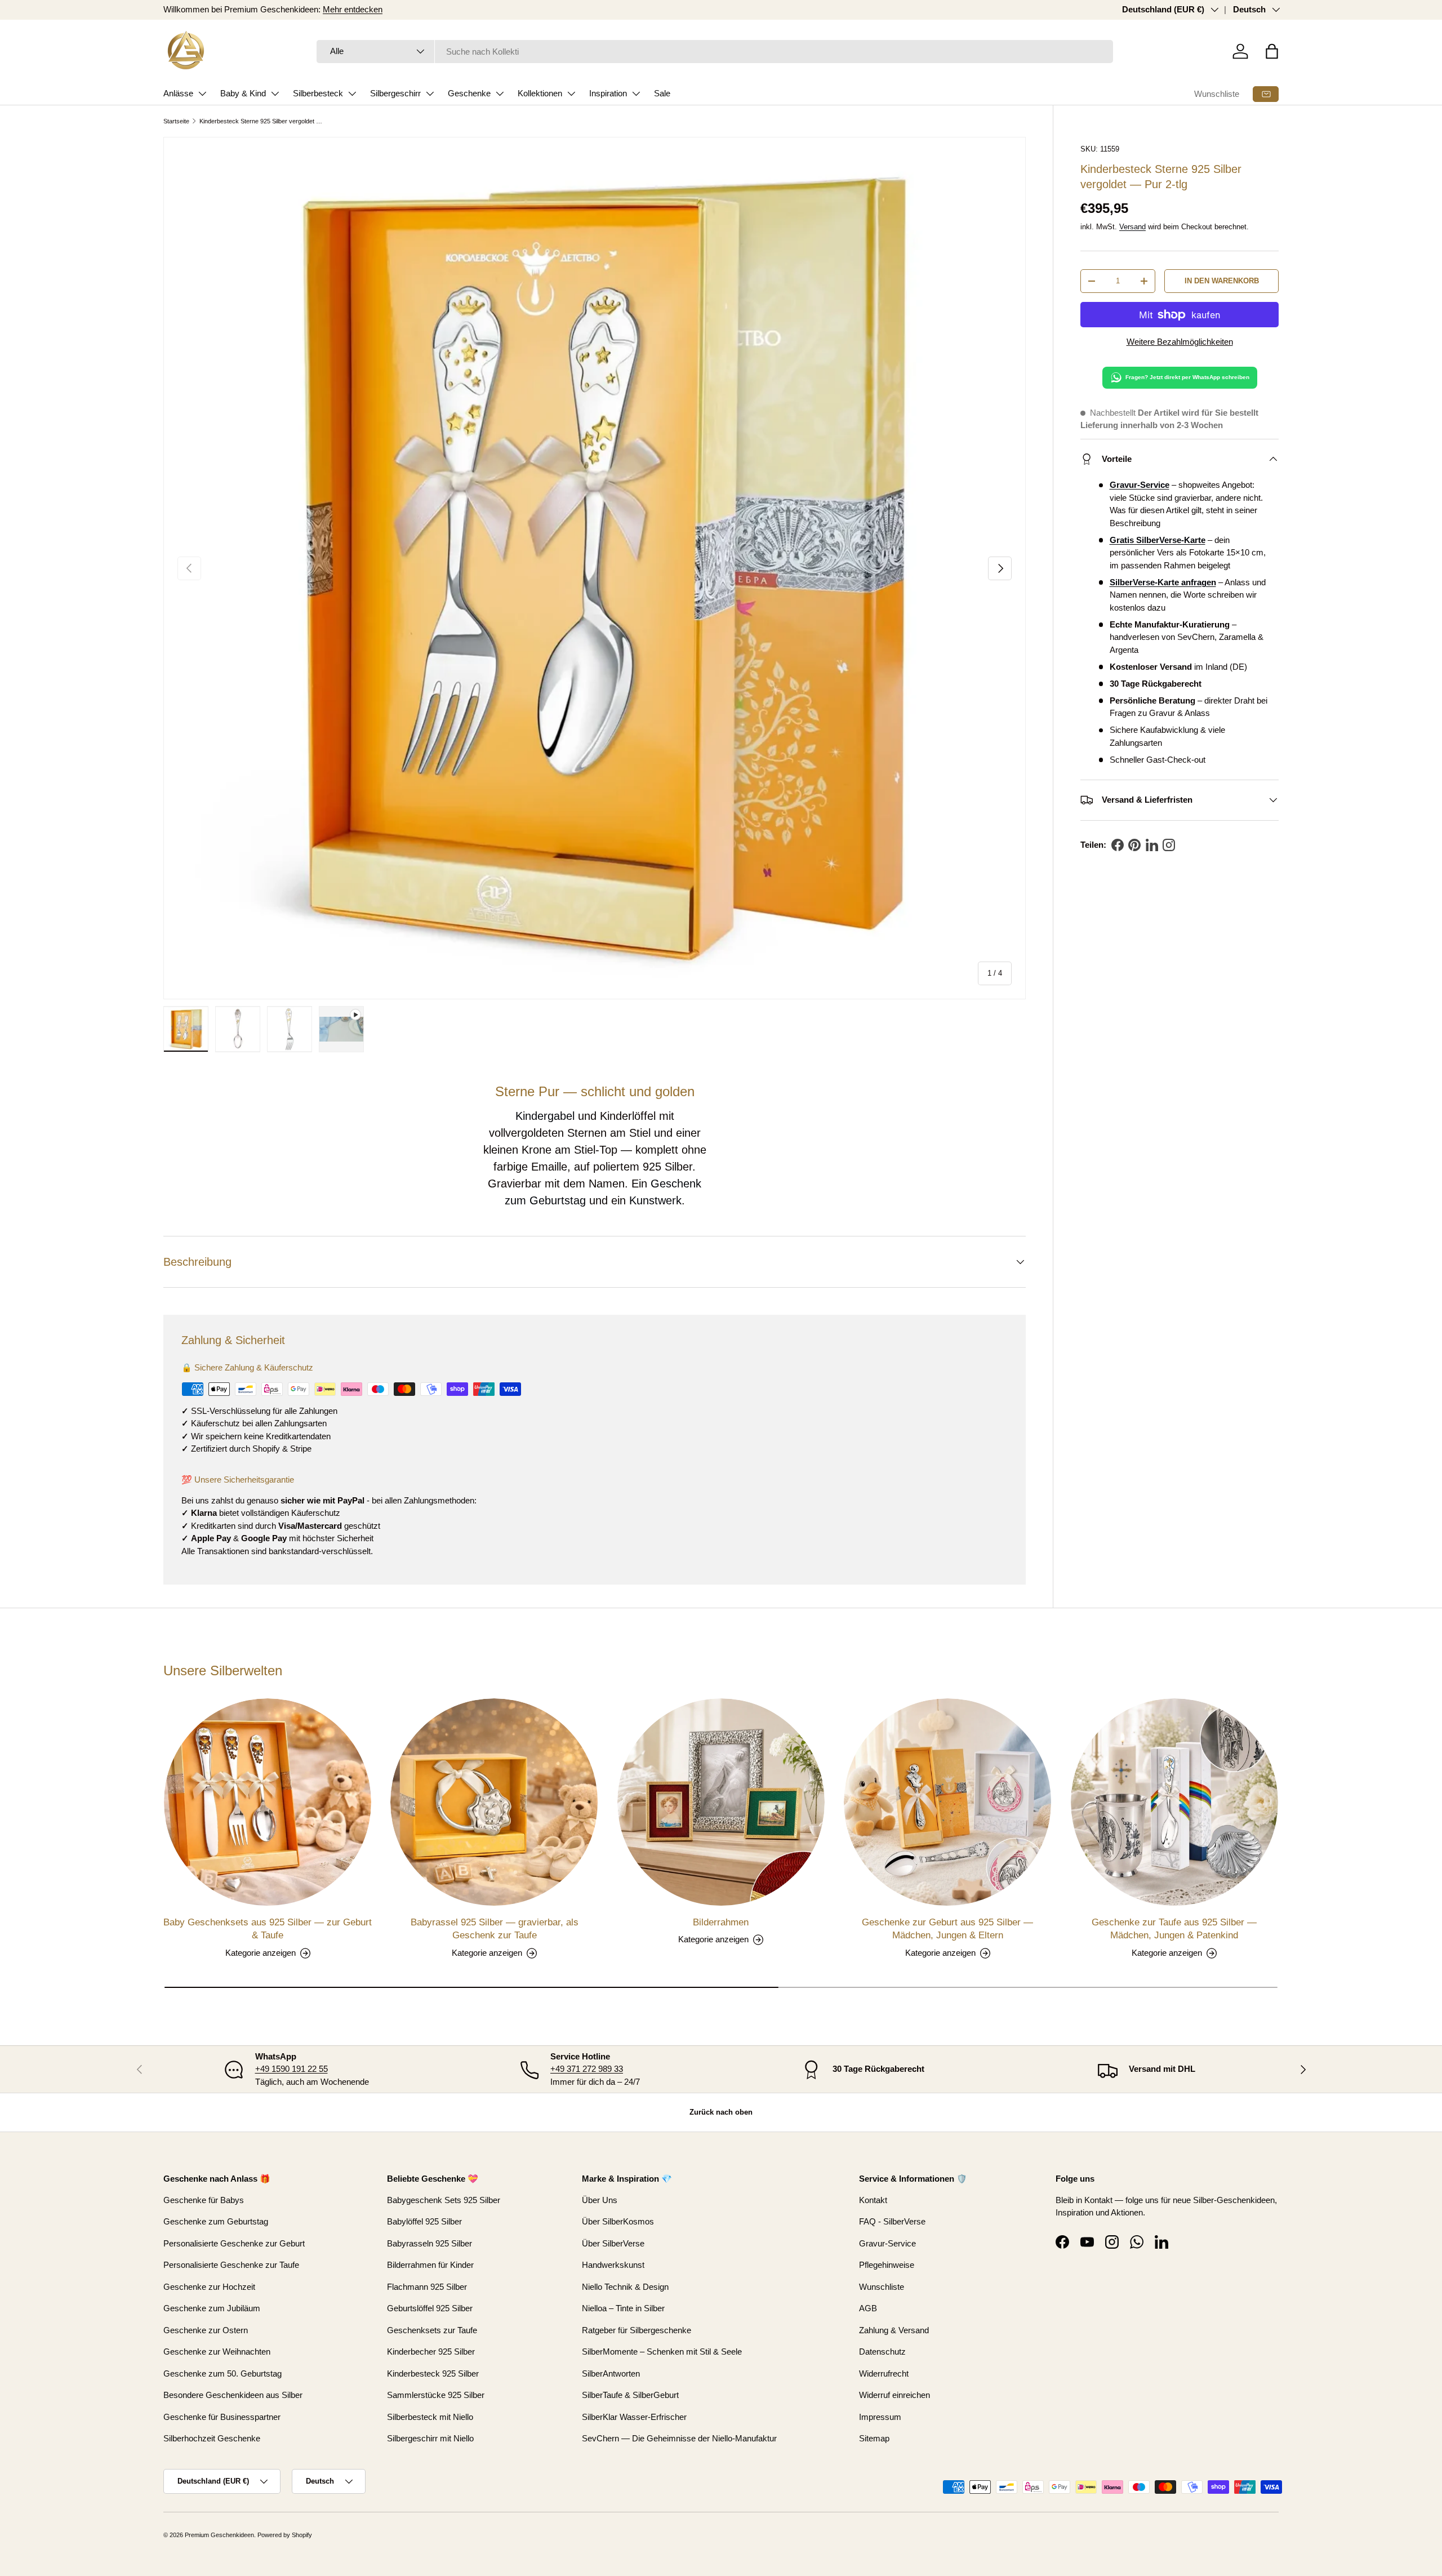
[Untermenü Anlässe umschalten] (202, 94)
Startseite (176, 121)
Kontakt (873, 2200)
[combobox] (715, 52)
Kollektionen (540, 93)
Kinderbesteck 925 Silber (433, 2373)
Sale (662, 93)
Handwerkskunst (613, 2265)
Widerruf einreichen (894, 2395)
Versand (1132, 227)
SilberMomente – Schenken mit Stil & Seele (662, 2352)
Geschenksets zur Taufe (432, 2330)
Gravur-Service (887, 2243)
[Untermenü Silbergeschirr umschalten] (430, 94)
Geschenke (469, 93)
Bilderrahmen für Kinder (430, 2265)
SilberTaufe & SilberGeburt (630, 2395)
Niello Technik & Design (625, 2287)
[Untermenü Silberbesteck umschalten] (352, 94)
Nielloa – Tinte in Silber (623, 2308)
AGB (868, 2308)
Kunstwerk (655, 1200)
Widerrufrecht (884, 2373)
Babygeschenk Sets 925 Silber (444, 2200)
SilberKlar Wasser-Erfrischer (634, 2417)
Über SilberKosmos (618, 2221)
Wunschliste (1217, 94)
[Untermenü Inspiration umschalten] (636, 94)
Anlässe (178, 93)
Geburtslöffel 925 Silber (430, 2308)
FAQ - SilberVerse (892, 2221)
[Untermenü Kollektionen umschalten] (571, 94)
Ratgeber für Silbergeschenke (637, 2330)
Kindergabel (545, 1116)
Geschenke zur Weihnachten (217, 2352)
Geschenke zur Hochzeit (209, 2287)
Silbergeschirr (395, 93)
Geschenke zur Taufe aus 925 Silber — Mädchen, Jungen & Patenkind (1174, 1929)
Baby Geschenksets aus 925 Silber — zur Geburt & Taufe (268, 1929)
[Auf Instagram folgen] (1169, 845)
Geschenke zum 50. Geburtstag (222, 2373)
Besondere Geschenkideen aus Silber (233, 2395)
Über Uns (600, 2200)
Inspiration (608, 93)
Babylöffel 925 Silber (424, 2221)
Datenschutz (882, 2352)
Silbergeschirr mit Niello (430, 2438)
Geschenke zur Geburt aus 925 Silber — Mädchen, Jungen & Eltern (947, 1929)
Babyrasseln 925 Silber (430, 2243)
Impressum (880, 2417)
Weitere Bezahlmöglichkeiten (1180, 342)
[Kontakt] (1266, 94)
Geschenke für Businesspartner (222, 2417)
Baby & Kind (243, 93)
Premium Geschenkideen (219, 2535)
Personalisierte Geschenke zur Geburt (234, 2243)
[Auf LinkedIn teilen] (1152, 845)
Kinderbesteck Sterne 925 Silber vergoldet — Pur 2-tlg (263, 121)
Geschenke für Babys (204, 2200)
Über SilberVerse (613, 2243)
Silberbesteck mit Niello (430, 2417)
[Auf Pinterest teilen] (1134, 845)
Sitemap (874, 2438)
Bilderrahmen (721, 1922)
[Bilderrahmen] (721, 1802)
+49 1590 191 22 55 (291, 2069)
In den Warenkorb (1222, 281)
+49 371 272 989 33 (587, 2069)
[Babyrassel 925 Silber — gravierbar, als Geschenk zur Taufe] (494, 1802)
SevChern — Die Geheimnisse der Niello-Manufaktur (679, 2438)
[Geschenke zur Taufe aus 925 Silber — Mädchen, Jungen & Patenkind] (1174, 1802)
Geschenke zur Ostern (206, 2330)
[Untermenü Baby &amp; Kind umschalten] (275, 94)
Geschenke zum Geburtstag (216, 2221)
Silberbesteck (318, 93)
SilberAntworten (611, 2373)
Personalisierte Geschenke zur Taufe (231, 2265)
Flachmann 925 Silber (427, 2287)
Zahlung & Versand (894, 2330)
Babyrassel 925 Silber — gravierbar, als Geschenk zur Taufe (495, 1929)
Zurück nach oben (721, 2112)
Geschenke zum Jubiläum (212, 2308)
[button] (1272, 51)
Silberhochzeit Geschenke (212, 2438)
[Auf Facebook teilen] (1118, 845)
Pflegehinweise (887, 2265)
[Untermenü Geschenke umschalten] (500, 94)
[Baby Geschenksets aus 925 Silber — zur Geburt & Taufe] (268, 1802)
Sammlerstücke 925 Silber (436, 2395)
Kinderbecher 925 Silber (431, 2352)
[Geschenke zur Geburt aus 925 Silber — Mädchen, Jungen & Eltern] (947, 1802)
